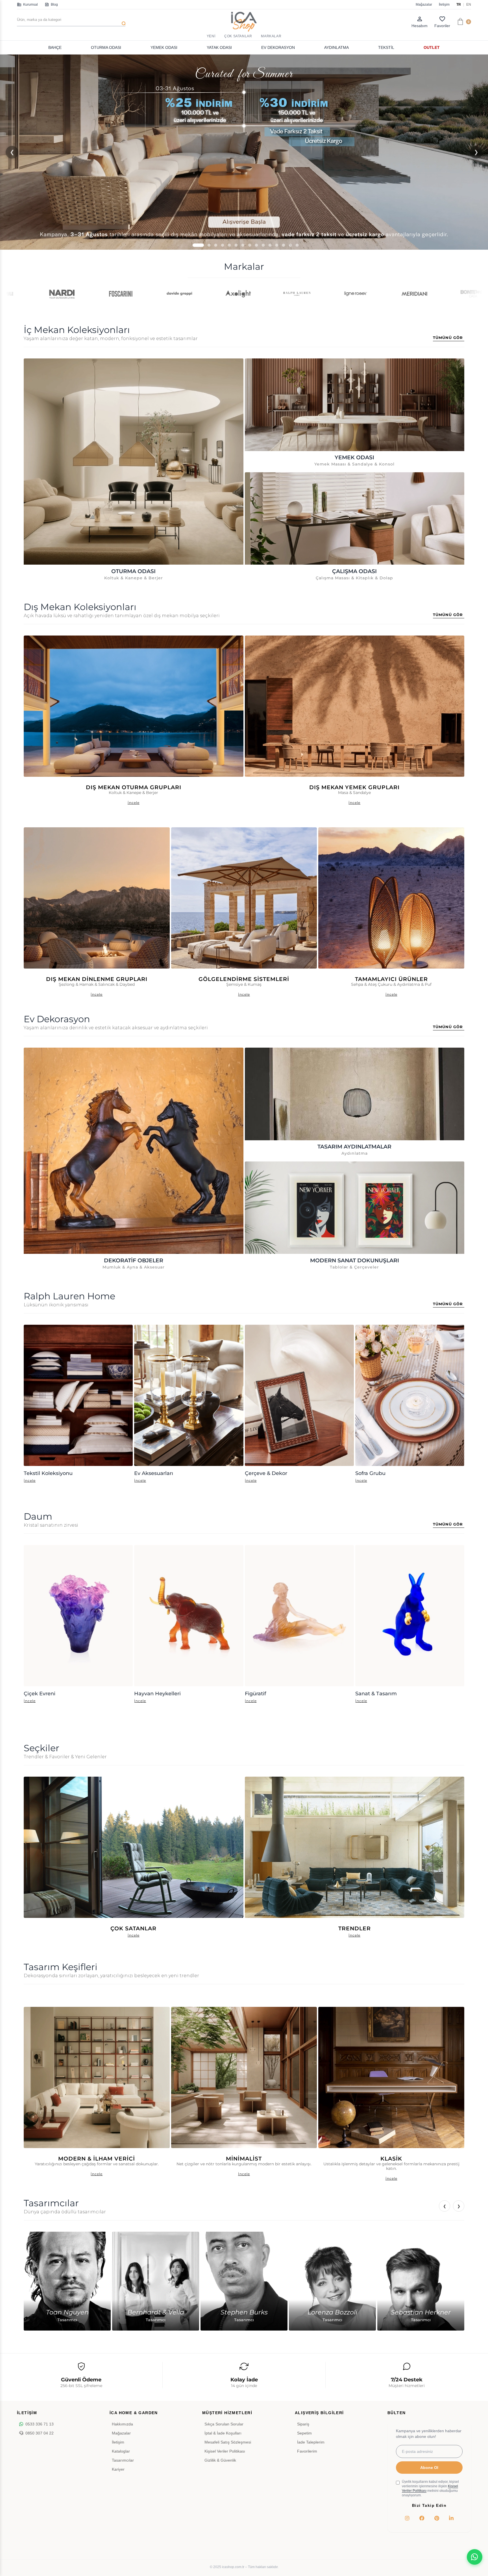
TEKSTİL (386, 47)
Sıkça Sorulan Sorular (224, 2424)
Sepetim (304, 2433)
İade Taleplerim (311, 2442)
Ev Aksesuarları (154, 1473)
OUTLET (432, 47)
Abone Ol (429, 2468)
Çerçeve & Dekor (266, 1473)
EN (469, 5)
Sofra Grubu (370, 1473)
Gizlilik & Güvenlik (220, 2460)
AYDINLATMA (336, 47)
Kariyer (118, 2469)
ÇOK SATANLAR (238, 36)
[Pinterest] (437, 2518)
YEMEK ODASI (164, 47)
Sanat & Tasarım (376, 1693)
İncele (30, 1480)
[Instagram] (407, 2518)
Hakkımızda (122, 2424)
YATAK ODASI (219, 47)
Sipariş (303, 2424)
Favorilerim (307, 2451)
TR (459, 5)
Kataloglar (121, 2451)
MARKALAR (271, 36)
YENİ (211, 36)
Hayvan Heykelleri (157, 1693)
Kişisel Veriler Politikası (225, 2451)
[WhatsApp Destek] (475, 2557)
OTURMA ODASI (106, 47)
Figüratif (255, 1693)
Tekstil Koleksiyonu (48, 1473)
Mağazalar (424, 5)
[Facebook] (422, 2518)
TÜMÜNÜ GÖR (448, 338)
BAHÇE (55, 47)
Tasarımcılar (123, 2460)
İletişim (444, 5)
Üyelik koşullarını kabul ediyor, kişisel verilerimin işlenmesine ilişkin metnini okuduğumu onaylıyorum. (430, 2488)
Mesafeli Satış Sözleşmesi (228, 2442)
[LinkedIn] (451, 2518)
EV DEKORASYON (278, 47)
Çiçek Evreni (40, 1693)
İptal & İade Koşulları (223, 2433)
